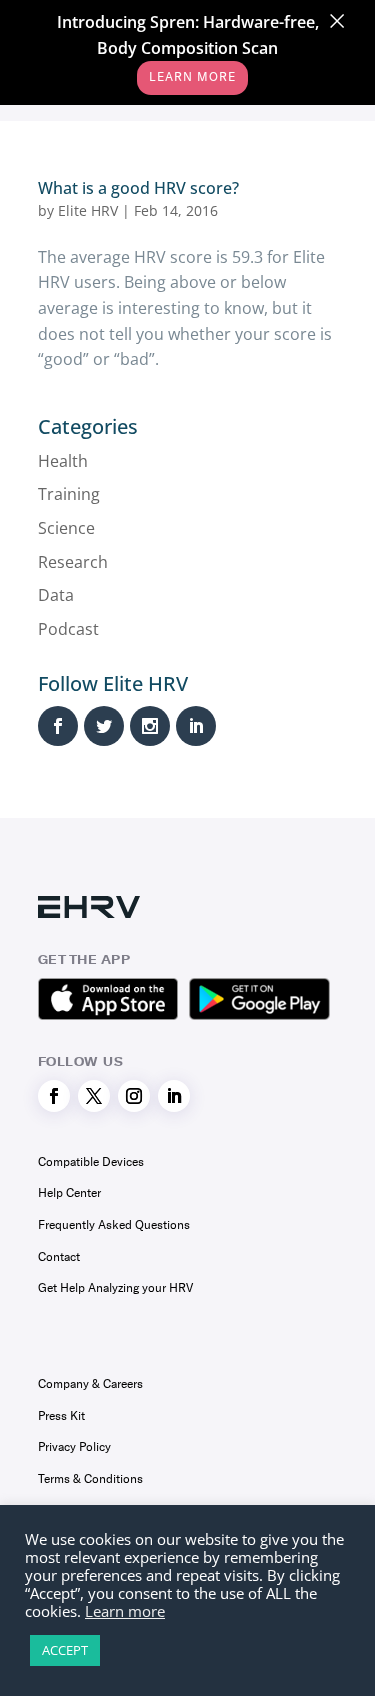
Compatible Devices (91, 1162)
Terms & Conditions (90, 1479)
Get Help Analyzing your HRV (115, 1288)
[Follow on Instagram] (134, 1096)
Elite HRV (88, 210)
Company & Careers (90, 1384)
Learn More (192, 77)
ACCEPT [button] (65, 1650)
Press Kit (61, 1416)
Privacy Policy (74, 1447)
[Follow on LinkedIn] (174, 1096)
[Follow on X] (94, 1096)
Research (73, 562)
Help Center (69, 1193)
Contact (59, 1257)
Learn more (125, 1611)
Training (69, 494)
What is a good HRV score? (138, 188)
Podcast (68, 629)
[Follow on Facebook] (54, 1096)
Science (66, 528)
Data (56, 595)
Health (63, 461)
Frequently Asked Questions (114, 1225)
